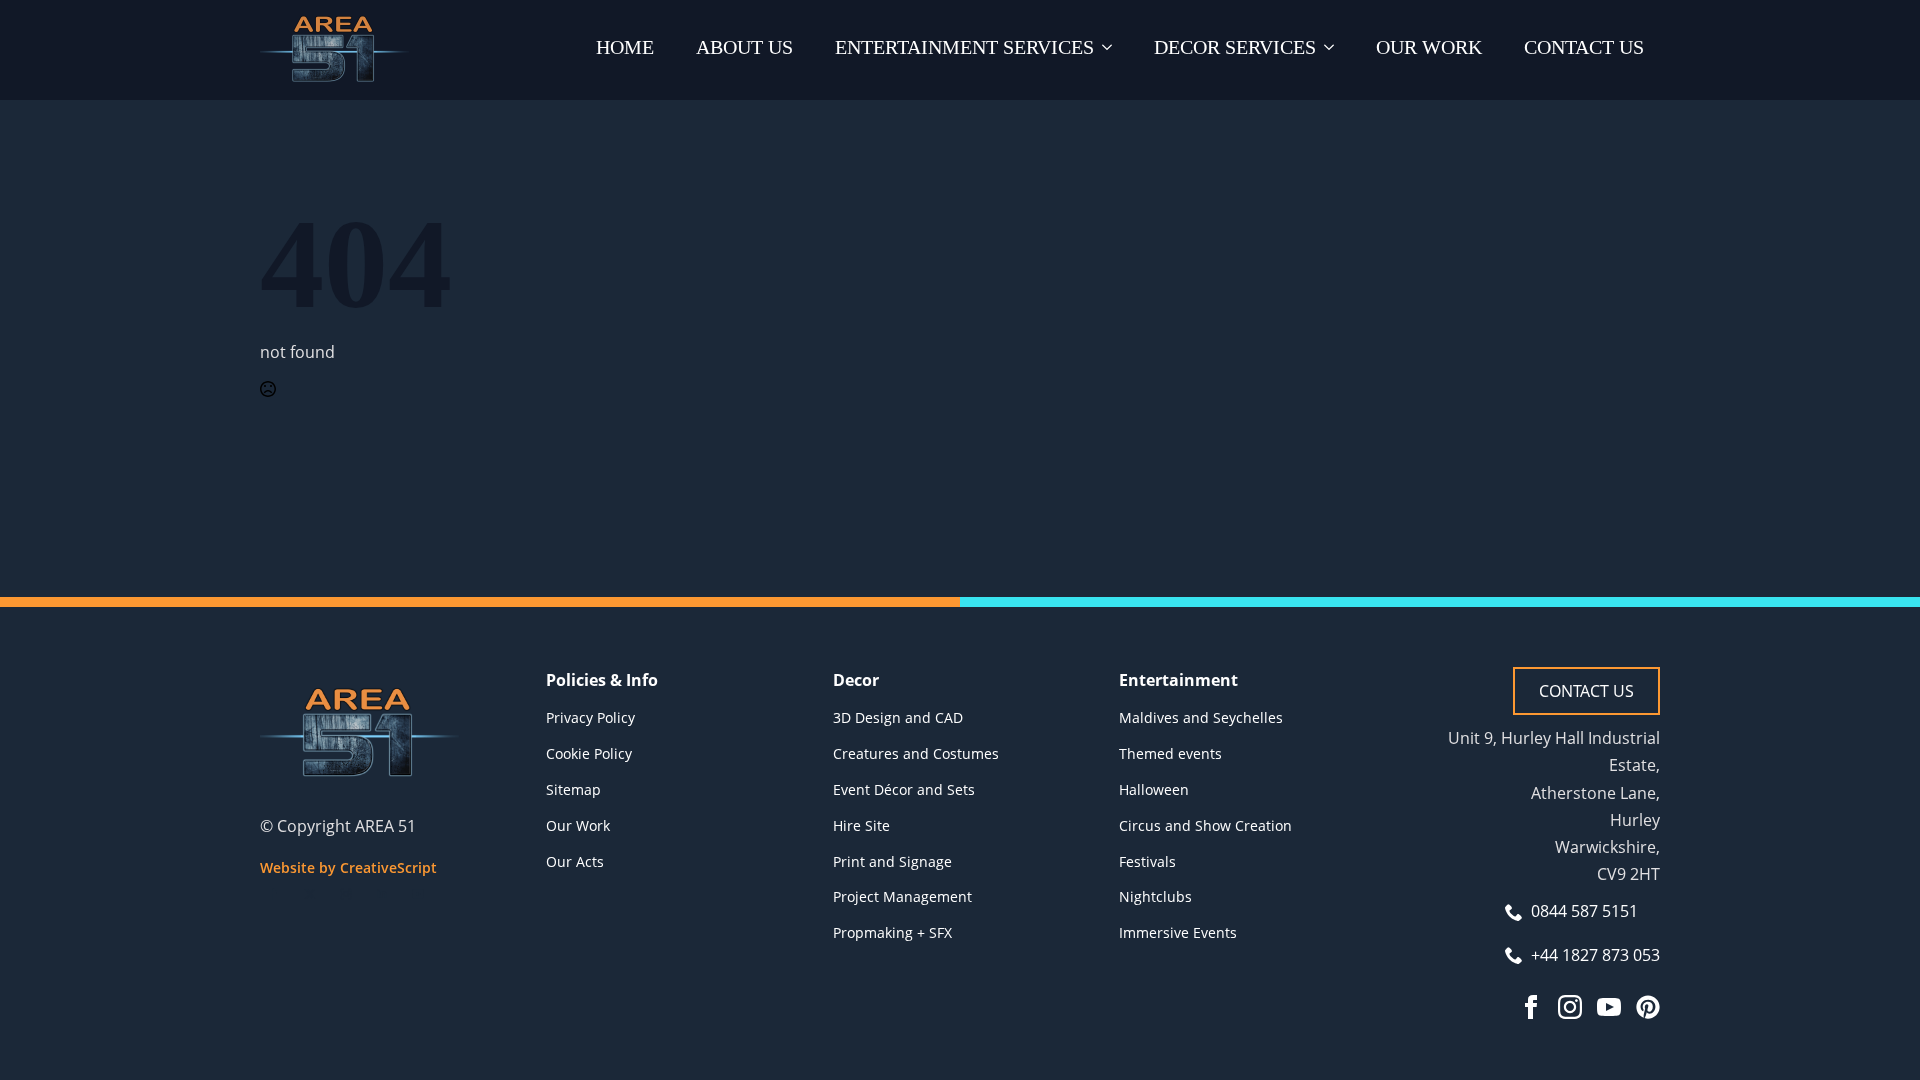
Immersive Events (1178, 932)
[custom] (1648, 1007)
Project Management (902, 896)
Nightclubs (1155, 896)
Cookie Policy (589, 753)
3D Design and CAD (898, 717)
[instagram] (346, 894)
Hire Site (861, 825)
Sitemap (573, 789)
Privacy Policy (590, 717)
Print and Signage (892, 861)
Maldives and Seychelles (1201, 717)
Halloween (1154, 789)
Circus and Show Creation (1205, 825)
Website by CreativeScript (348, 867)
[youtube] (418, 894)
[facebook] (274, 894)
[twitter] (310, 894)
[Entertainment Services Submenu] (1111, 50)
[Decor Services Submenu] (1333, 50)
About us (744, 47)
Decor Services (1235, 47)
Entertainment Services (964, 47)
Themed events (1170, 753)
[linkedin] (382, 894)
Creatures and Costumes (916, 753)
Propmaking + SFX (892, 932)
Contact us (1584, 47)
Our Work (1429, 47)
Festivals (1147, 861)
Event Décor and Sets (904, 789)
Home (625, 47)
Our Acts (575, 861)
